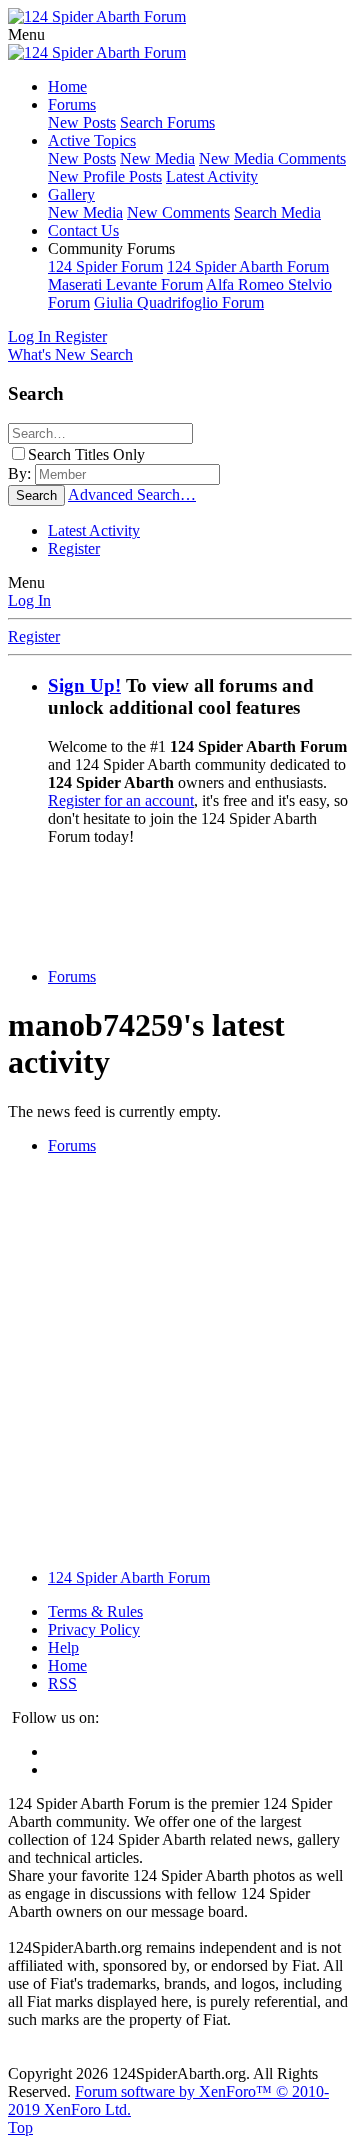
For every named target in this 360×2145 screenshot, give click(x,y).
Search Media (277, 212)
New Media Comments (272, 158)
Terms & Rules (95, 1611)
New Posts (82, 122)
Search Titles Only (86, 454)
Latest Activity (212, 176)
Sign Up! (84, 685)
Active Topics (92, 140)
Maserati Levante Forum (125, 284)
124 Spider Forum (105, 266)
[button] (26, 34)
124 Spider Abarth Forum (248, 266)
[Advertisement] (184, 905)
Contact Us (83, 230)
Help (63, 1647)
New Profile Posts (105, 176)
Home (67, 86)
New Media (157, 158)
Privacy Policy (94, 1629)
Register (74, 548)
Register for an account (121, 800)
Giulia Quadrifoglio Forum (179, 302)
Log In (29, 600)
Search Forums (167, 122)
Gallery (71, 194)
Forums (72, 104)
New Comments (178, 212)
